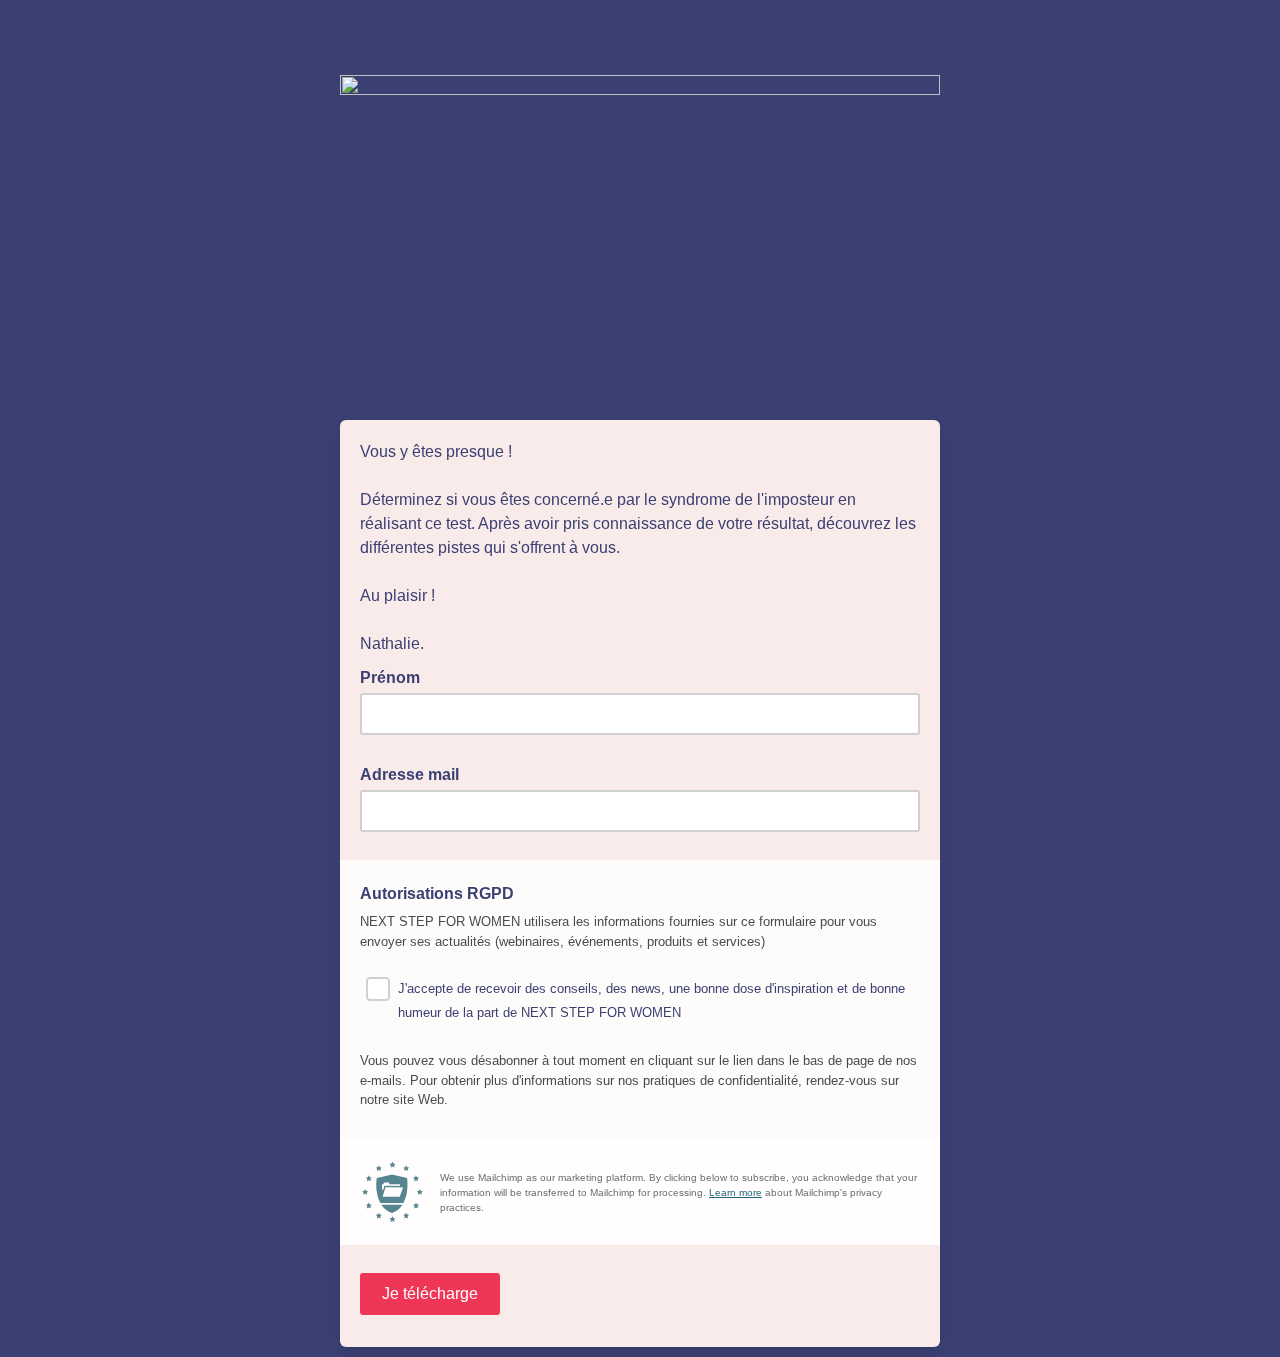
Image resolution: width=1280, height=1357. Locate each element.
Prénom (396, 676)
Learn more (735, 1192)
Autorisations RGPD (443, 892)
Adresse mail (415, 773)
